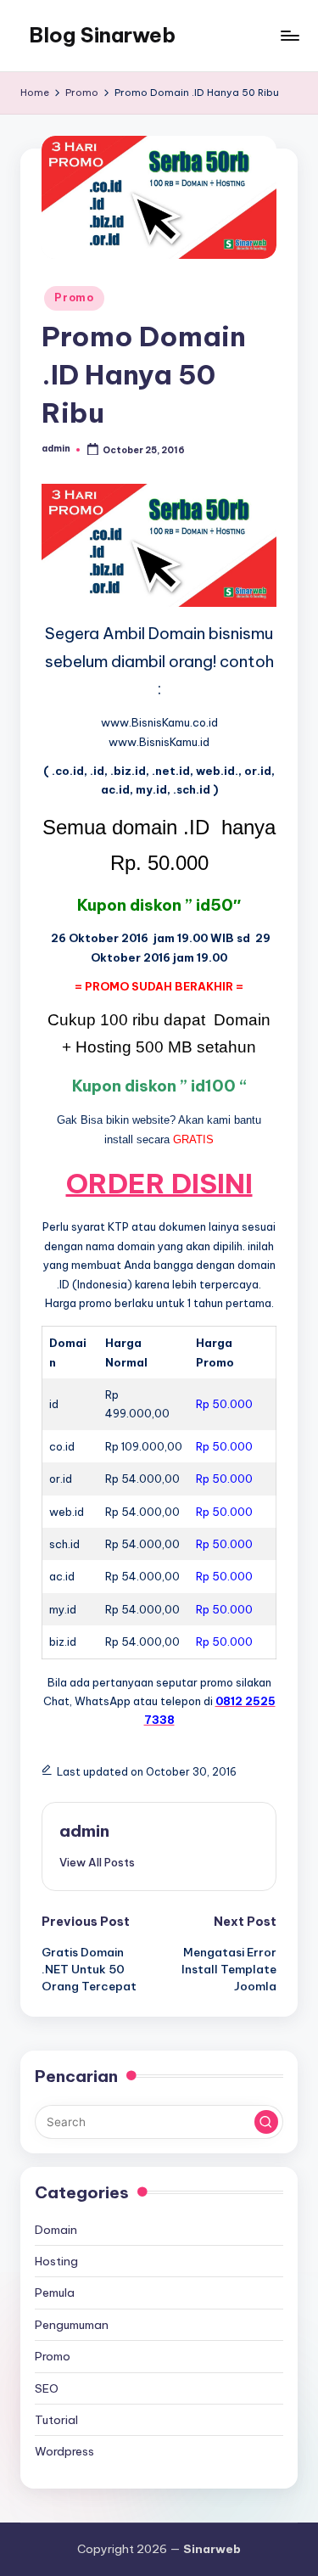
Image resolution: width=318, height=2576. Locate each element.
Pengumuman (72, 2325)
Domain (56, 2230)
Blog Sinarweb (102, 35)
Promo (74, 297)
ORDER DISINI (159, 1183)
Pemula (55, 2293)
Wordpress (64, 2451)
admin (84, 1831)
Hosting (56, 2261)
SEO (47, 2388)
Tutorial (56, 2420)
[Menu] (289, 35)
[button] (97, 1862)
